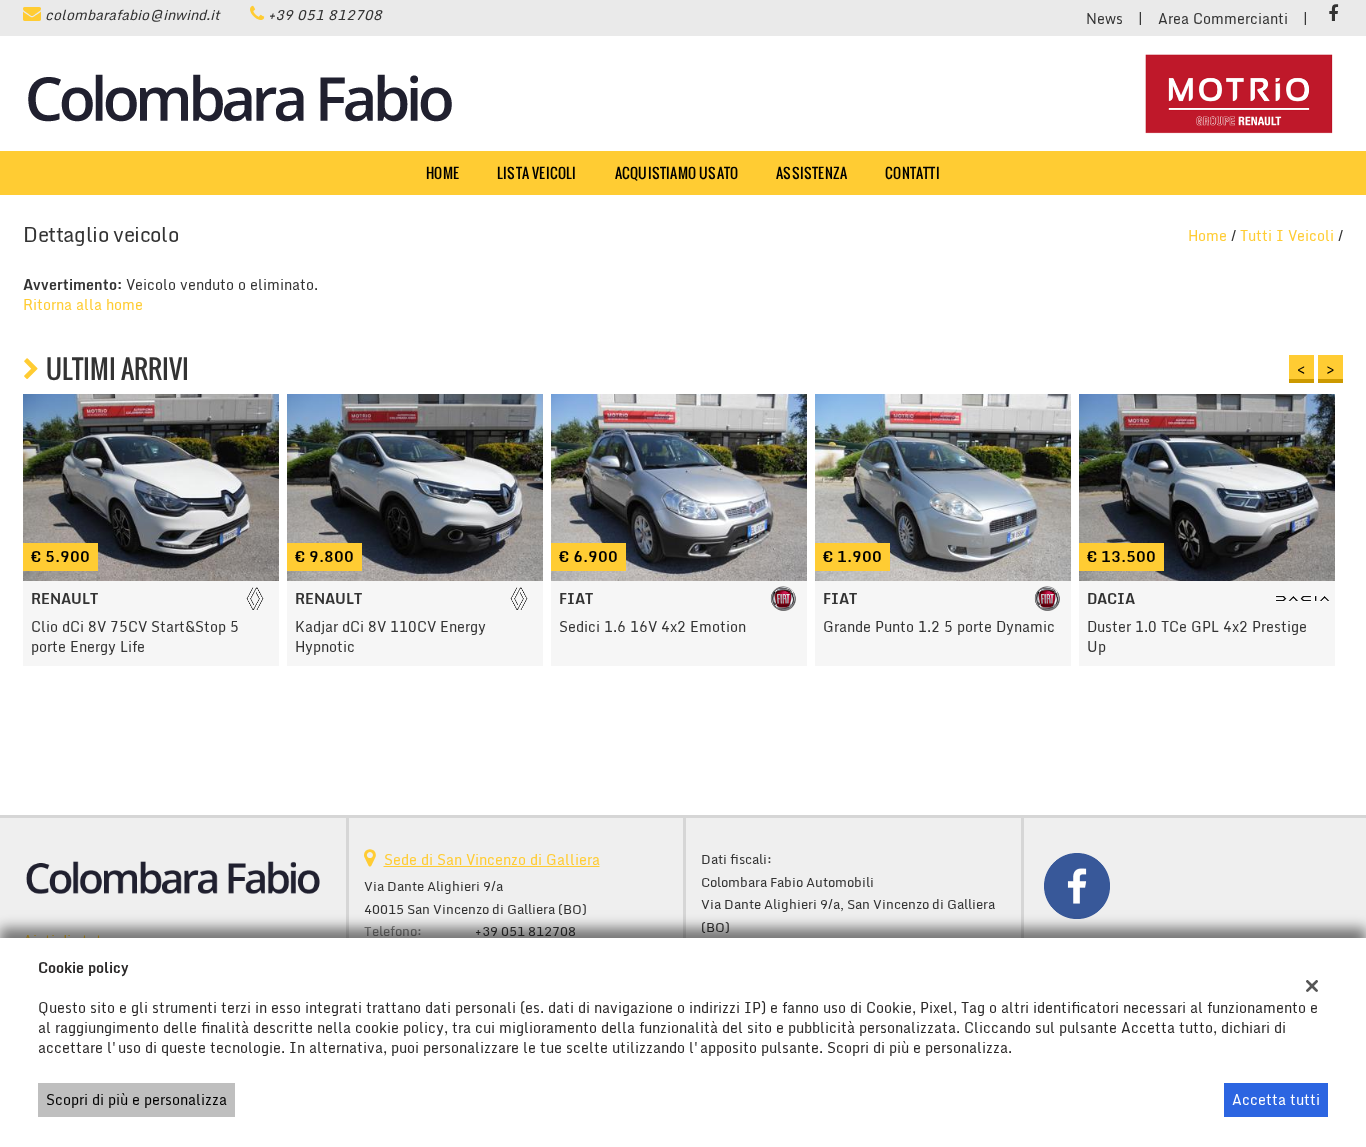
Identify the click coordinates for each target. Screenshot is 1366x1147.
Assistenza (811, 172)
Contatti (912, 172)
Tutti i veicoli (1287, 235)
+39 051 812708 (325, 14)
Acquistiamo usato (676, 172)
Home (442, 172)
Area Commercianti (1223, 18)
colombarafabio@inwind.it (132, 14)
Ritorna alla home (83, 304)
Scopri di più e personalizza (136, 1099)
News (1104, 18)
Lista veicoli (537, 172)
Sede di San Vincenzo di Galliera (492, 859)
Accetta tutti (1276, 1099)
